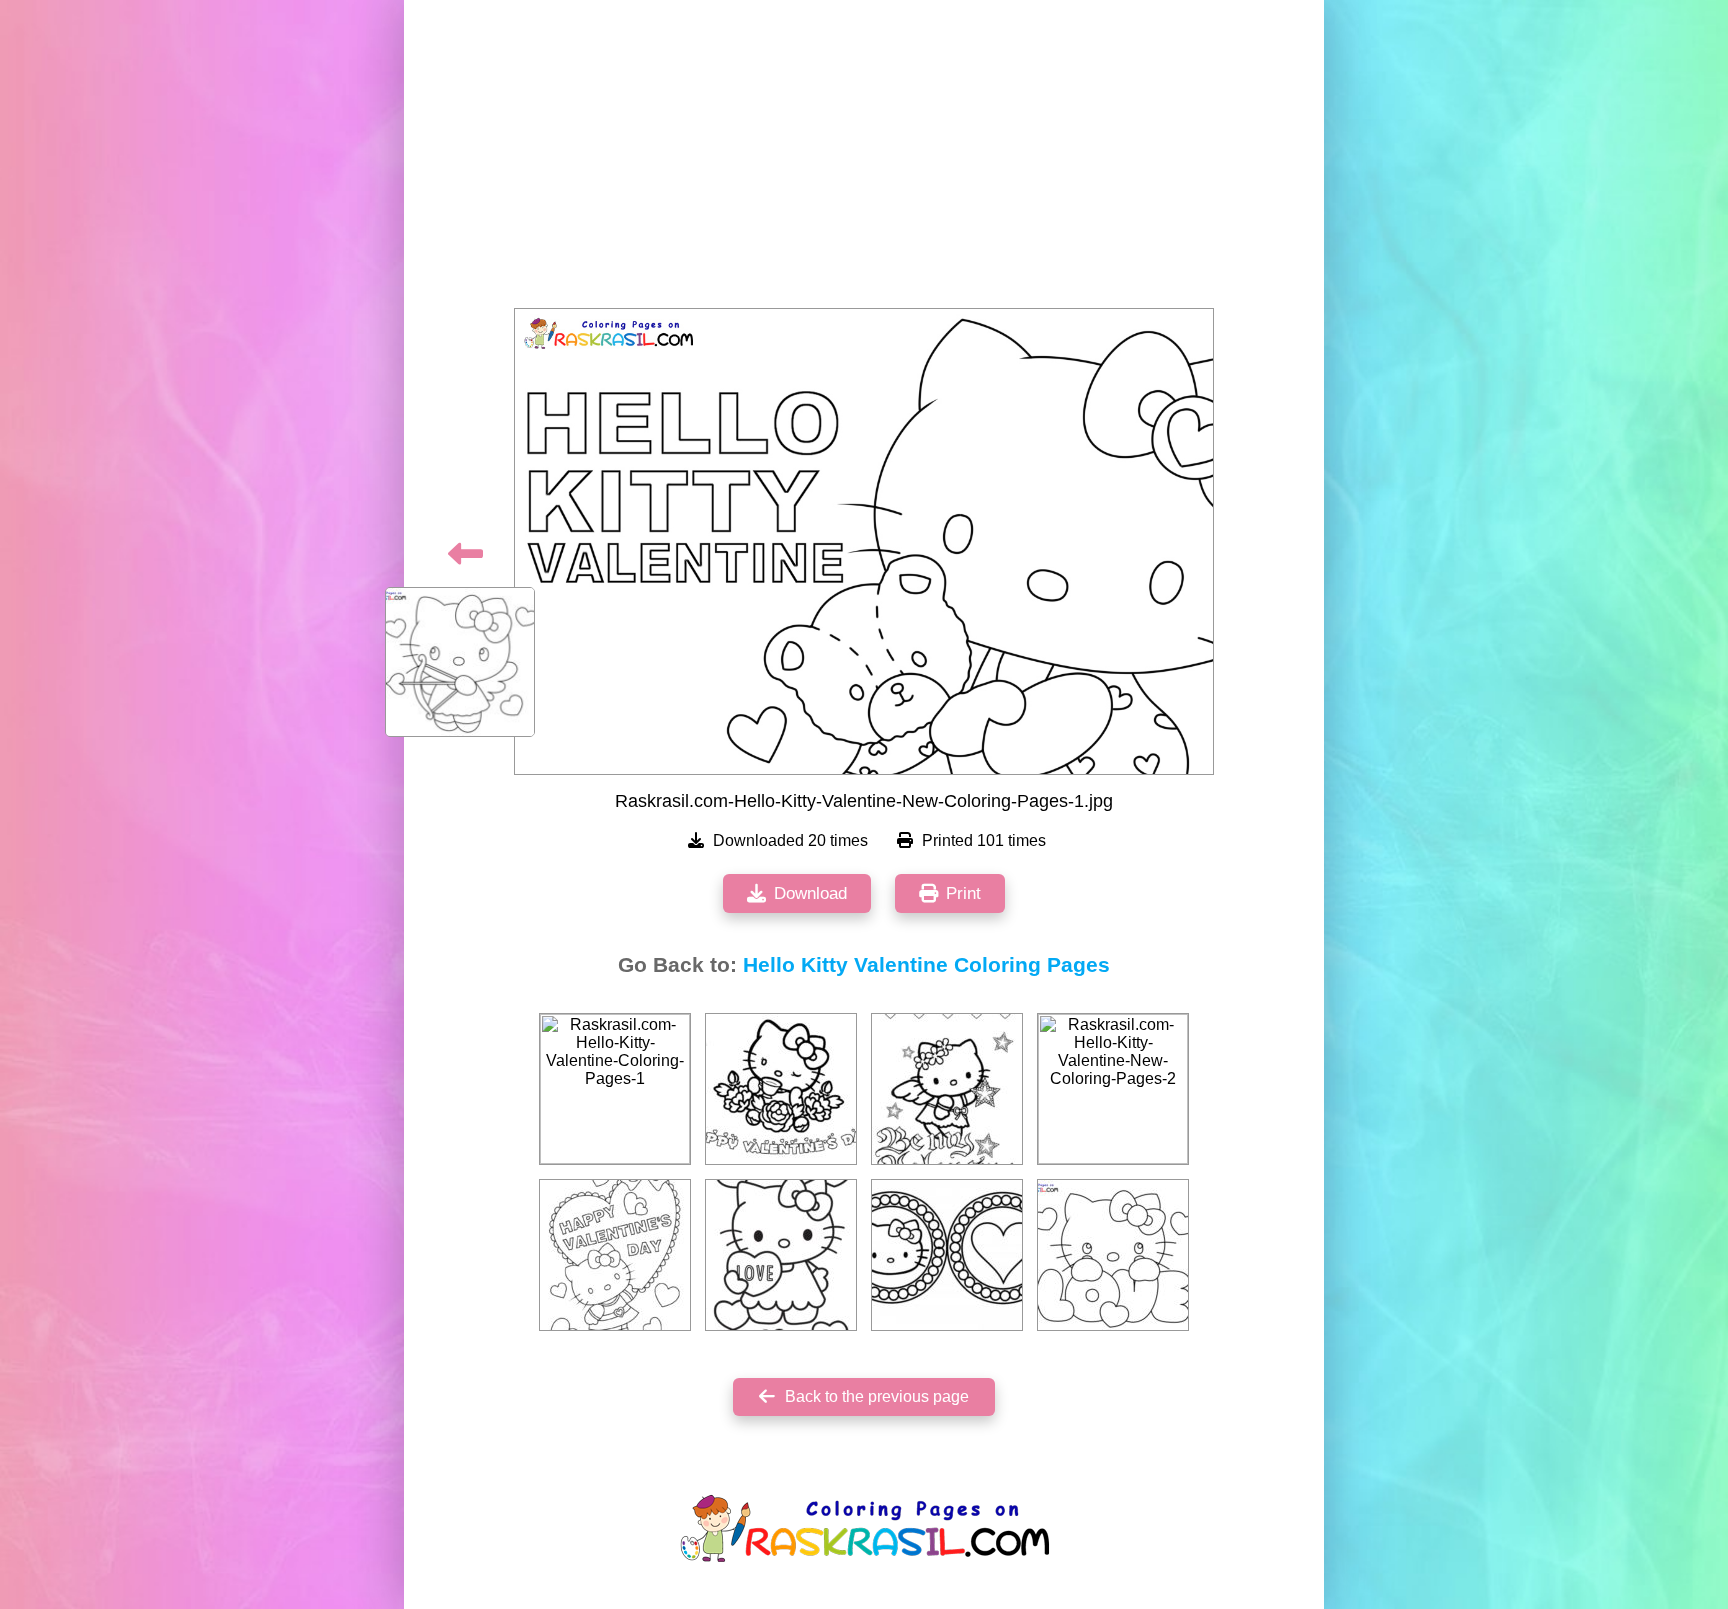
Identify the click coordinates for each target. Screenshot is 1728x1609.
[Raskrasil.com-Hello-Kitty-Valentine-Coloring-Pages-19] (781, 1255)
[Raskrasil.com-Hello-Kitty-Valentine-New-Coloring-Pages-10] (1113, 1255)
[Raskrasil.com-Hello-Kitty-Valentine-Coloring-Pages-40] (947, 1089)
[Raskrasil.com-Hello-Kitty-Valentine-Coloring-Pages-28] (781, 1089)
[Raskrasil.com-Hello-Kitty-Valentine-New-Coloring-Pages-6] (615, 1255)
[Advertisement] (864, 160)
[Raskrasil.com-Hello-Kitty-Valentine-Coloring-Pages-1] (615, 1089)
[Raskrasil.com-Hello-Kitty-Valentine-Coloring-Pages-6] (947, 1255)
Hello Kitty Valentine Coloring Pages (926, 965)
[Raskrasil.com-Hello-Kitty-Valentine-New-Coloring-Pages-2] (1113, 1089)
